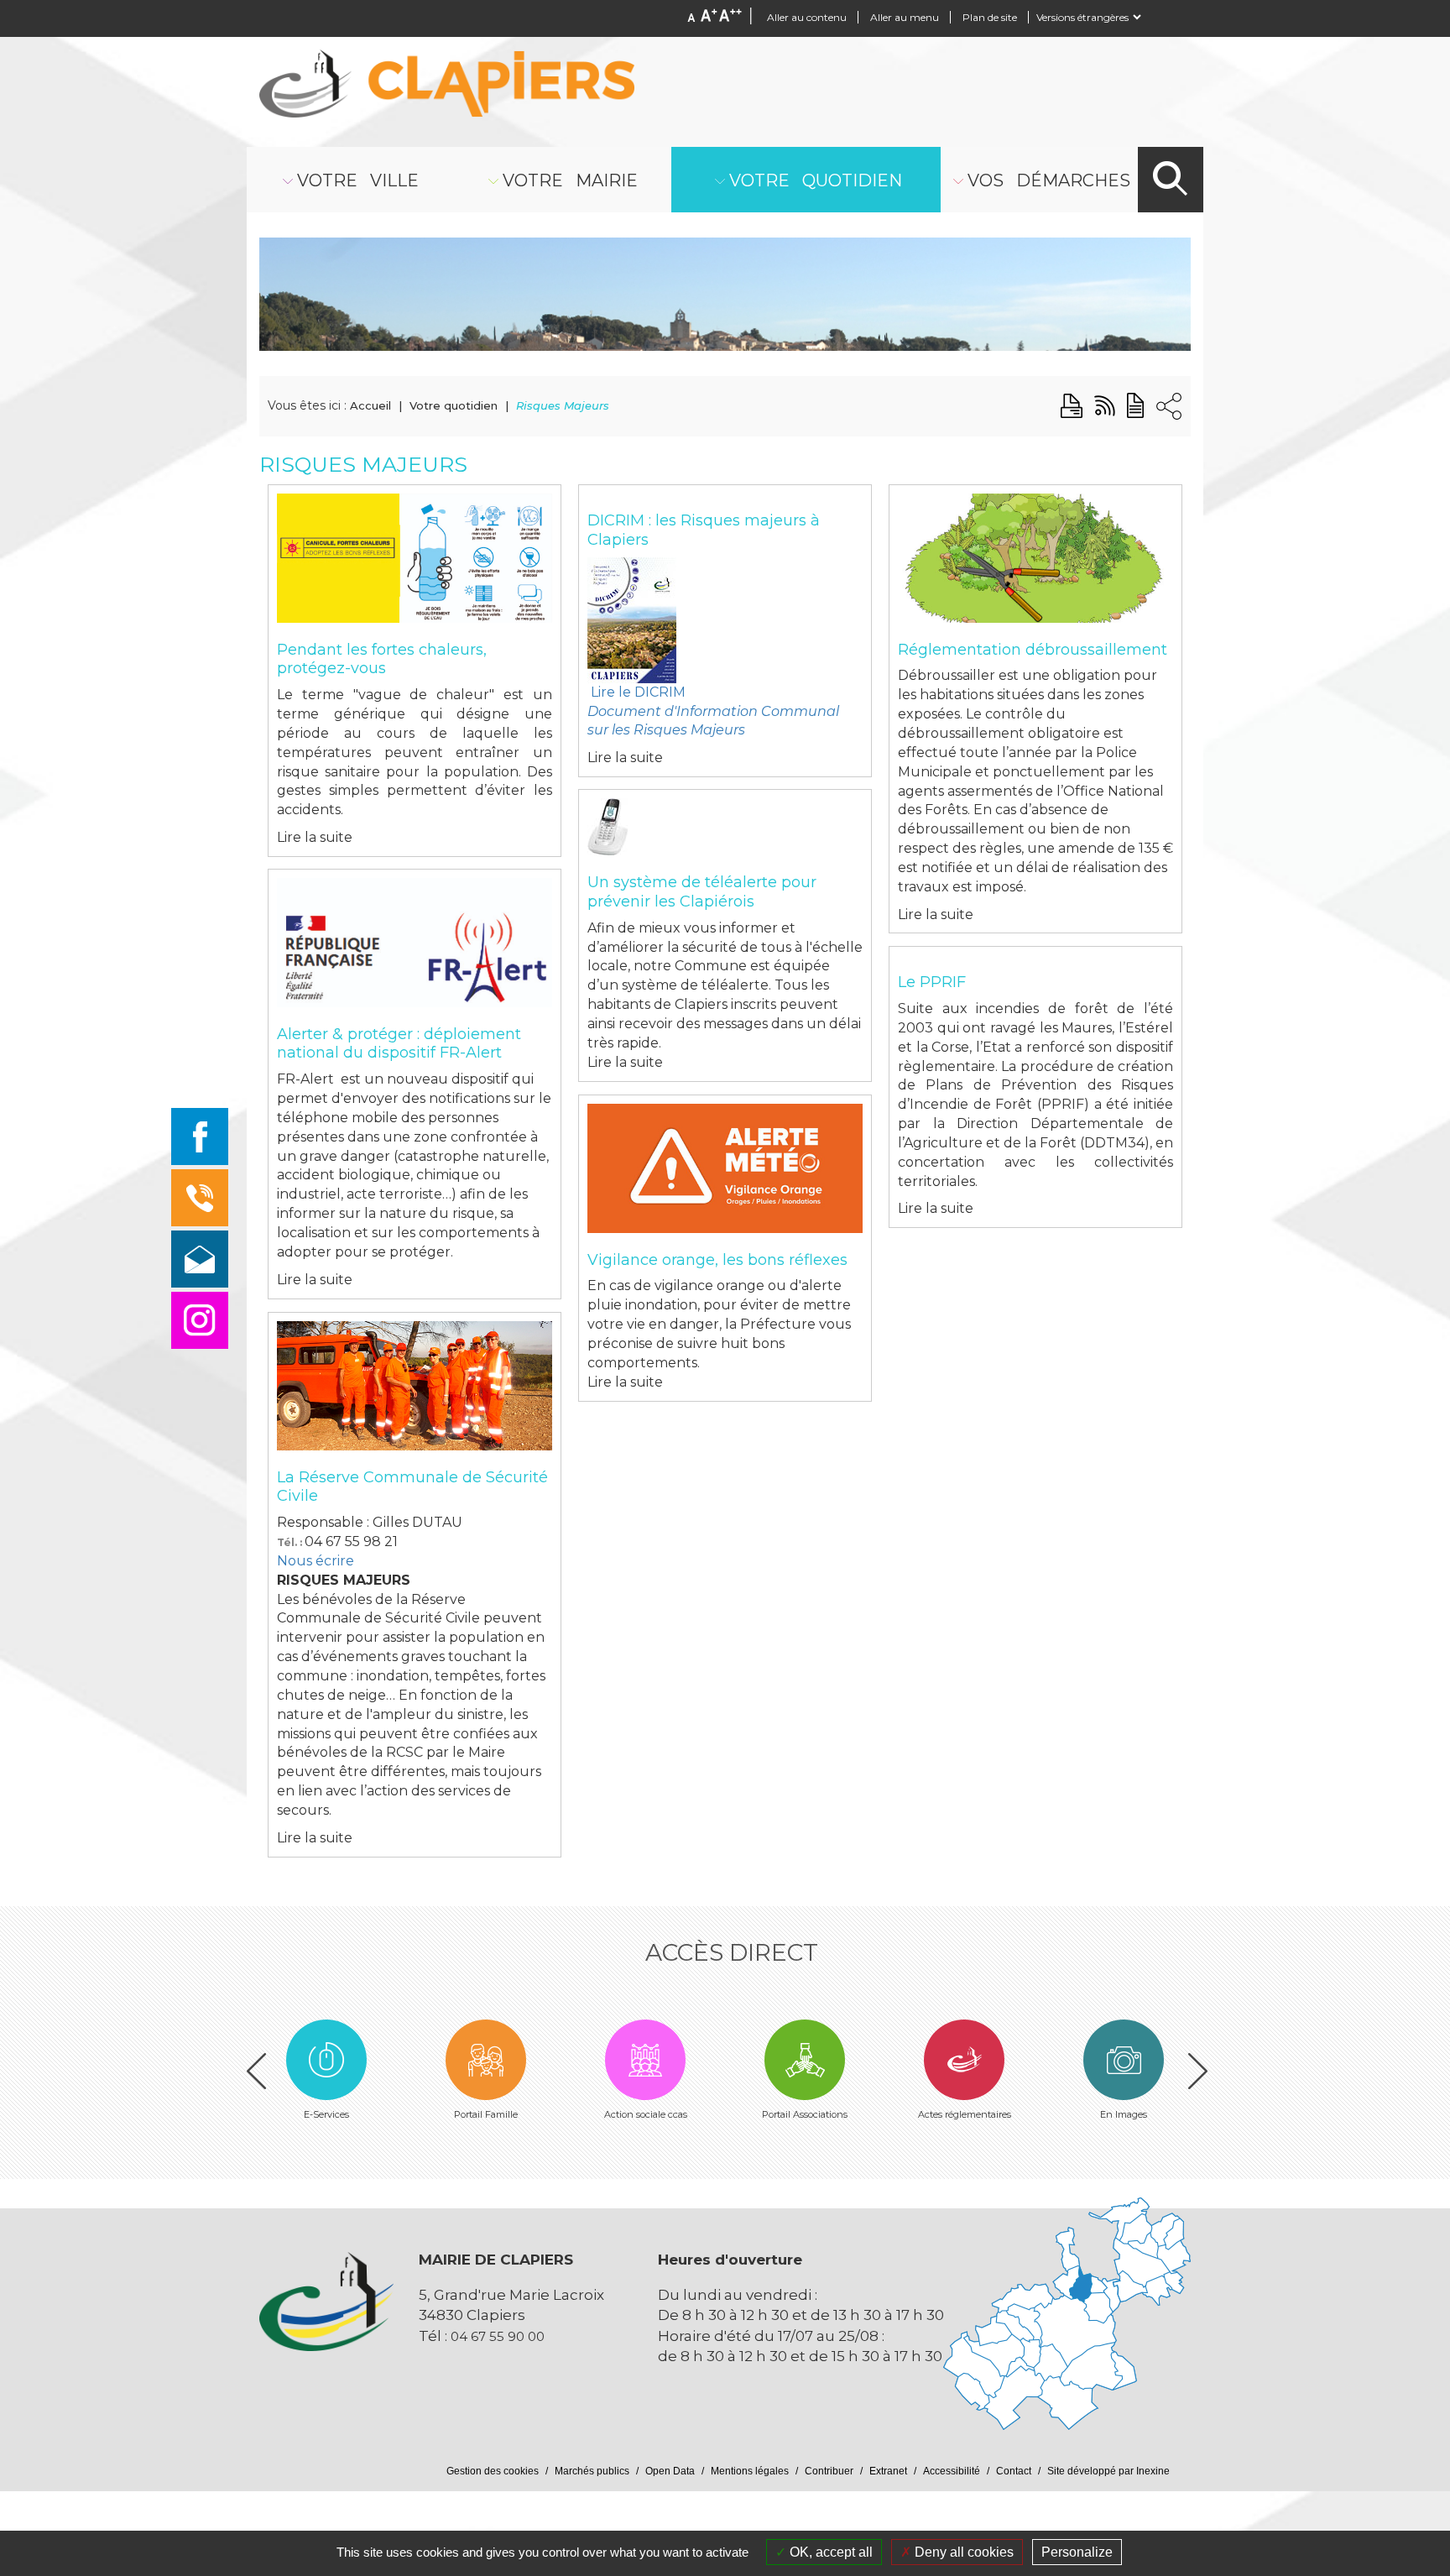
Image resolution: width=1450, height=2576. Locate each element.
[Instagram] (200, 1320)
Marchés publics (592, 2471)
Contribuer (829, 2471)
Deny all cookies (962, 2552)
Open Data (670, 2471)
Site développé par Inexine (1108, 2471)
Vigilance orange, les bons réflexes (717, 1260)
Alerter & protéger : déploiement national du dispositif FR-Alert (399, 1044)
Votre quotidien (454, 405)
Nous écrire (316, 1561)
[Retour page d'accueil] (447, 84)
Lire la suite (315, 837)
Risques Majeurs (563, 405)
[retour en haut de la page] (1385, 2343)
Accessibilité (952, 2471)
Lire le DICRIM (713, 711)
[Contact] (200, 1259)
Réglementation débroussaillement (1033, 650)
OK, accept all (829, 2552)
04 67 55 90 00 (498, 2336)
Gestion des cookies (493, 2471)
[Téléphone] (200, 1198)
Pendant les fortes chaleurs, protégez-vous (382, 659)
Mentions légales (750, 2471)
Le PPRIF (932, 982)
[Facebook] (200, 1136)
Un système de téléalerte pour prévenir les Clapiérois (702, 892)
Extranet (888, 2471)
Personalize (1077, 2552)
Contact (1014, 2471)
